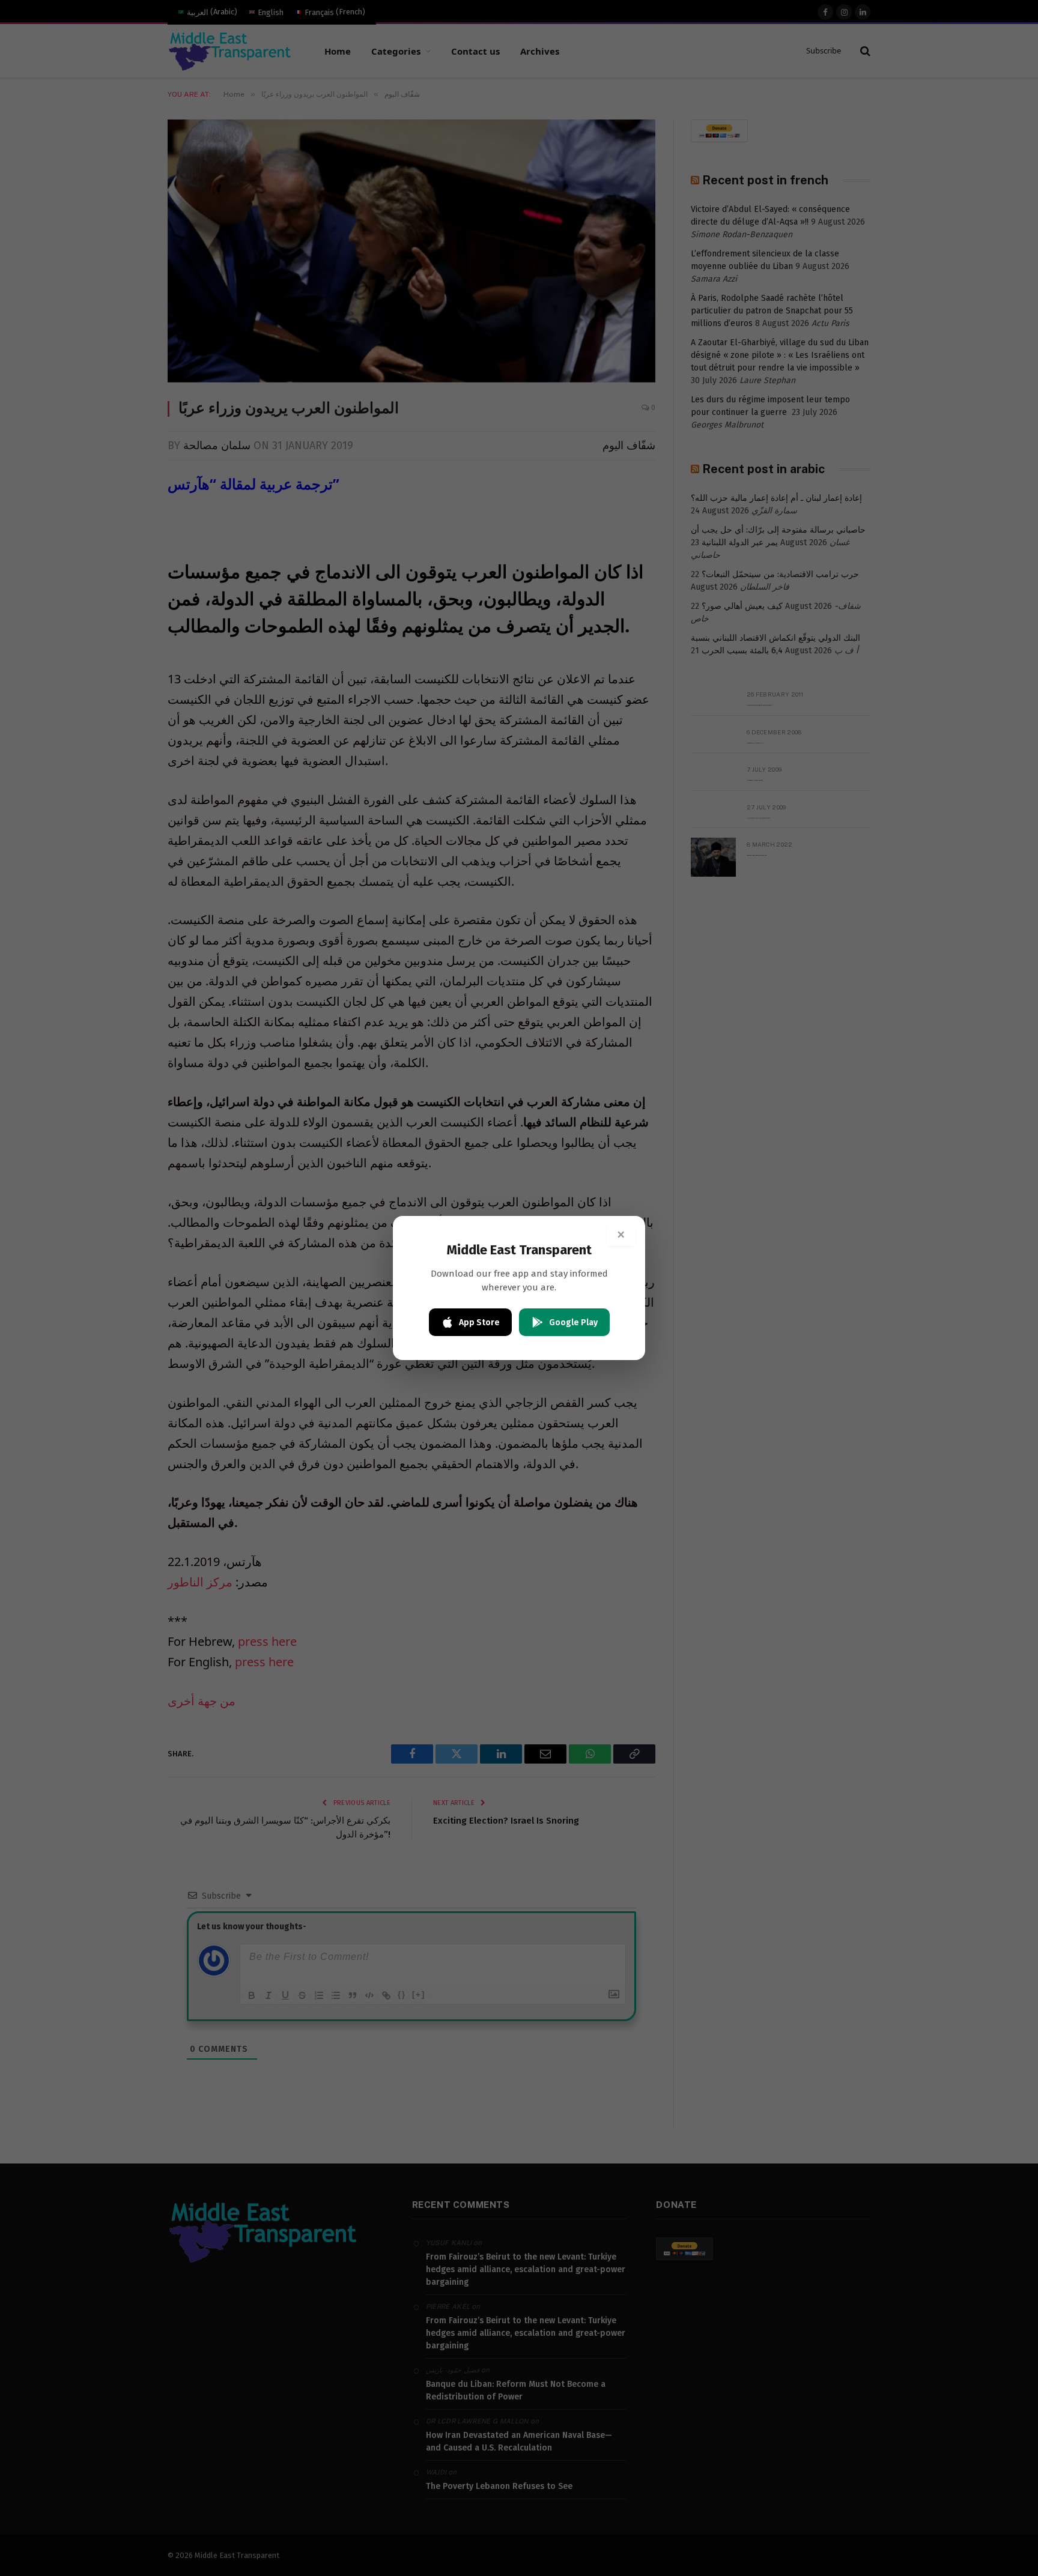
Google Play (573, 1323)
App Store (479, 1323)
